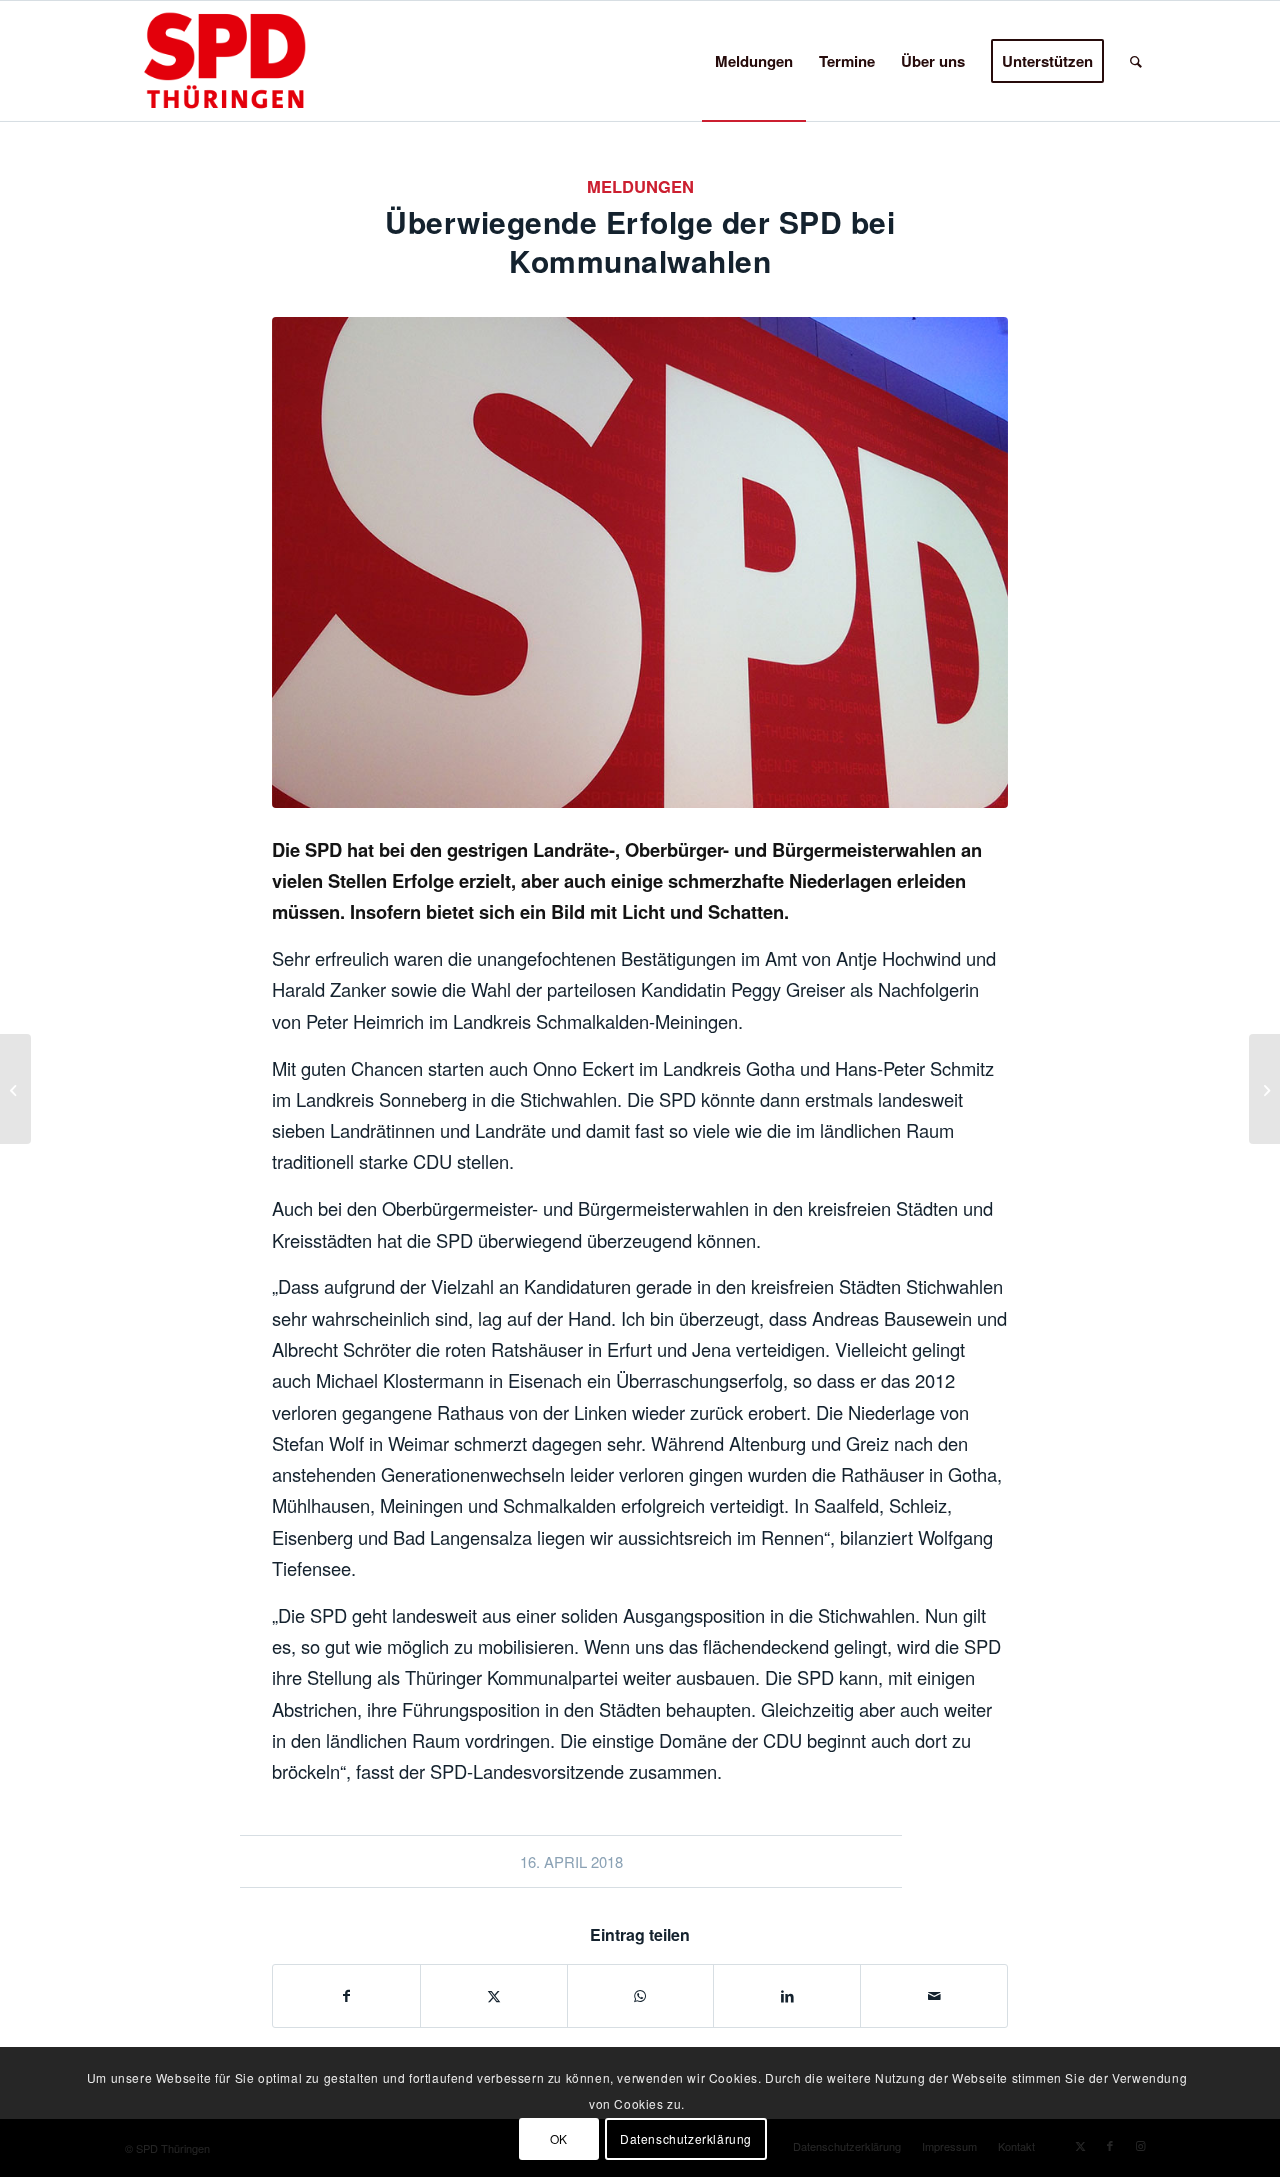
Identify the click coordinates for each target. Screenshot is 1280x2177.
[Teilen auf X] (494, 1996)
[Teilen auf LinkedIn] (787, 1996)
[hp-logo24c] (256, 61)
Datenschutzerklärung (686, 2137)
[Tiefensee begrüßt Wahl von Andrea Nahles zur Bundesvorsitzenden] (1264, 1089)
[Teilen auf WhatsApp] (641, 1996)
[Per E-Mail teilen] (934, 1996)
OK (559, 2137)
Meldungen (640, 186)
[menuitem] (754, 61)
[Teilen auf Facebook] (346, 1996)
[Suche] (1136, 61)
